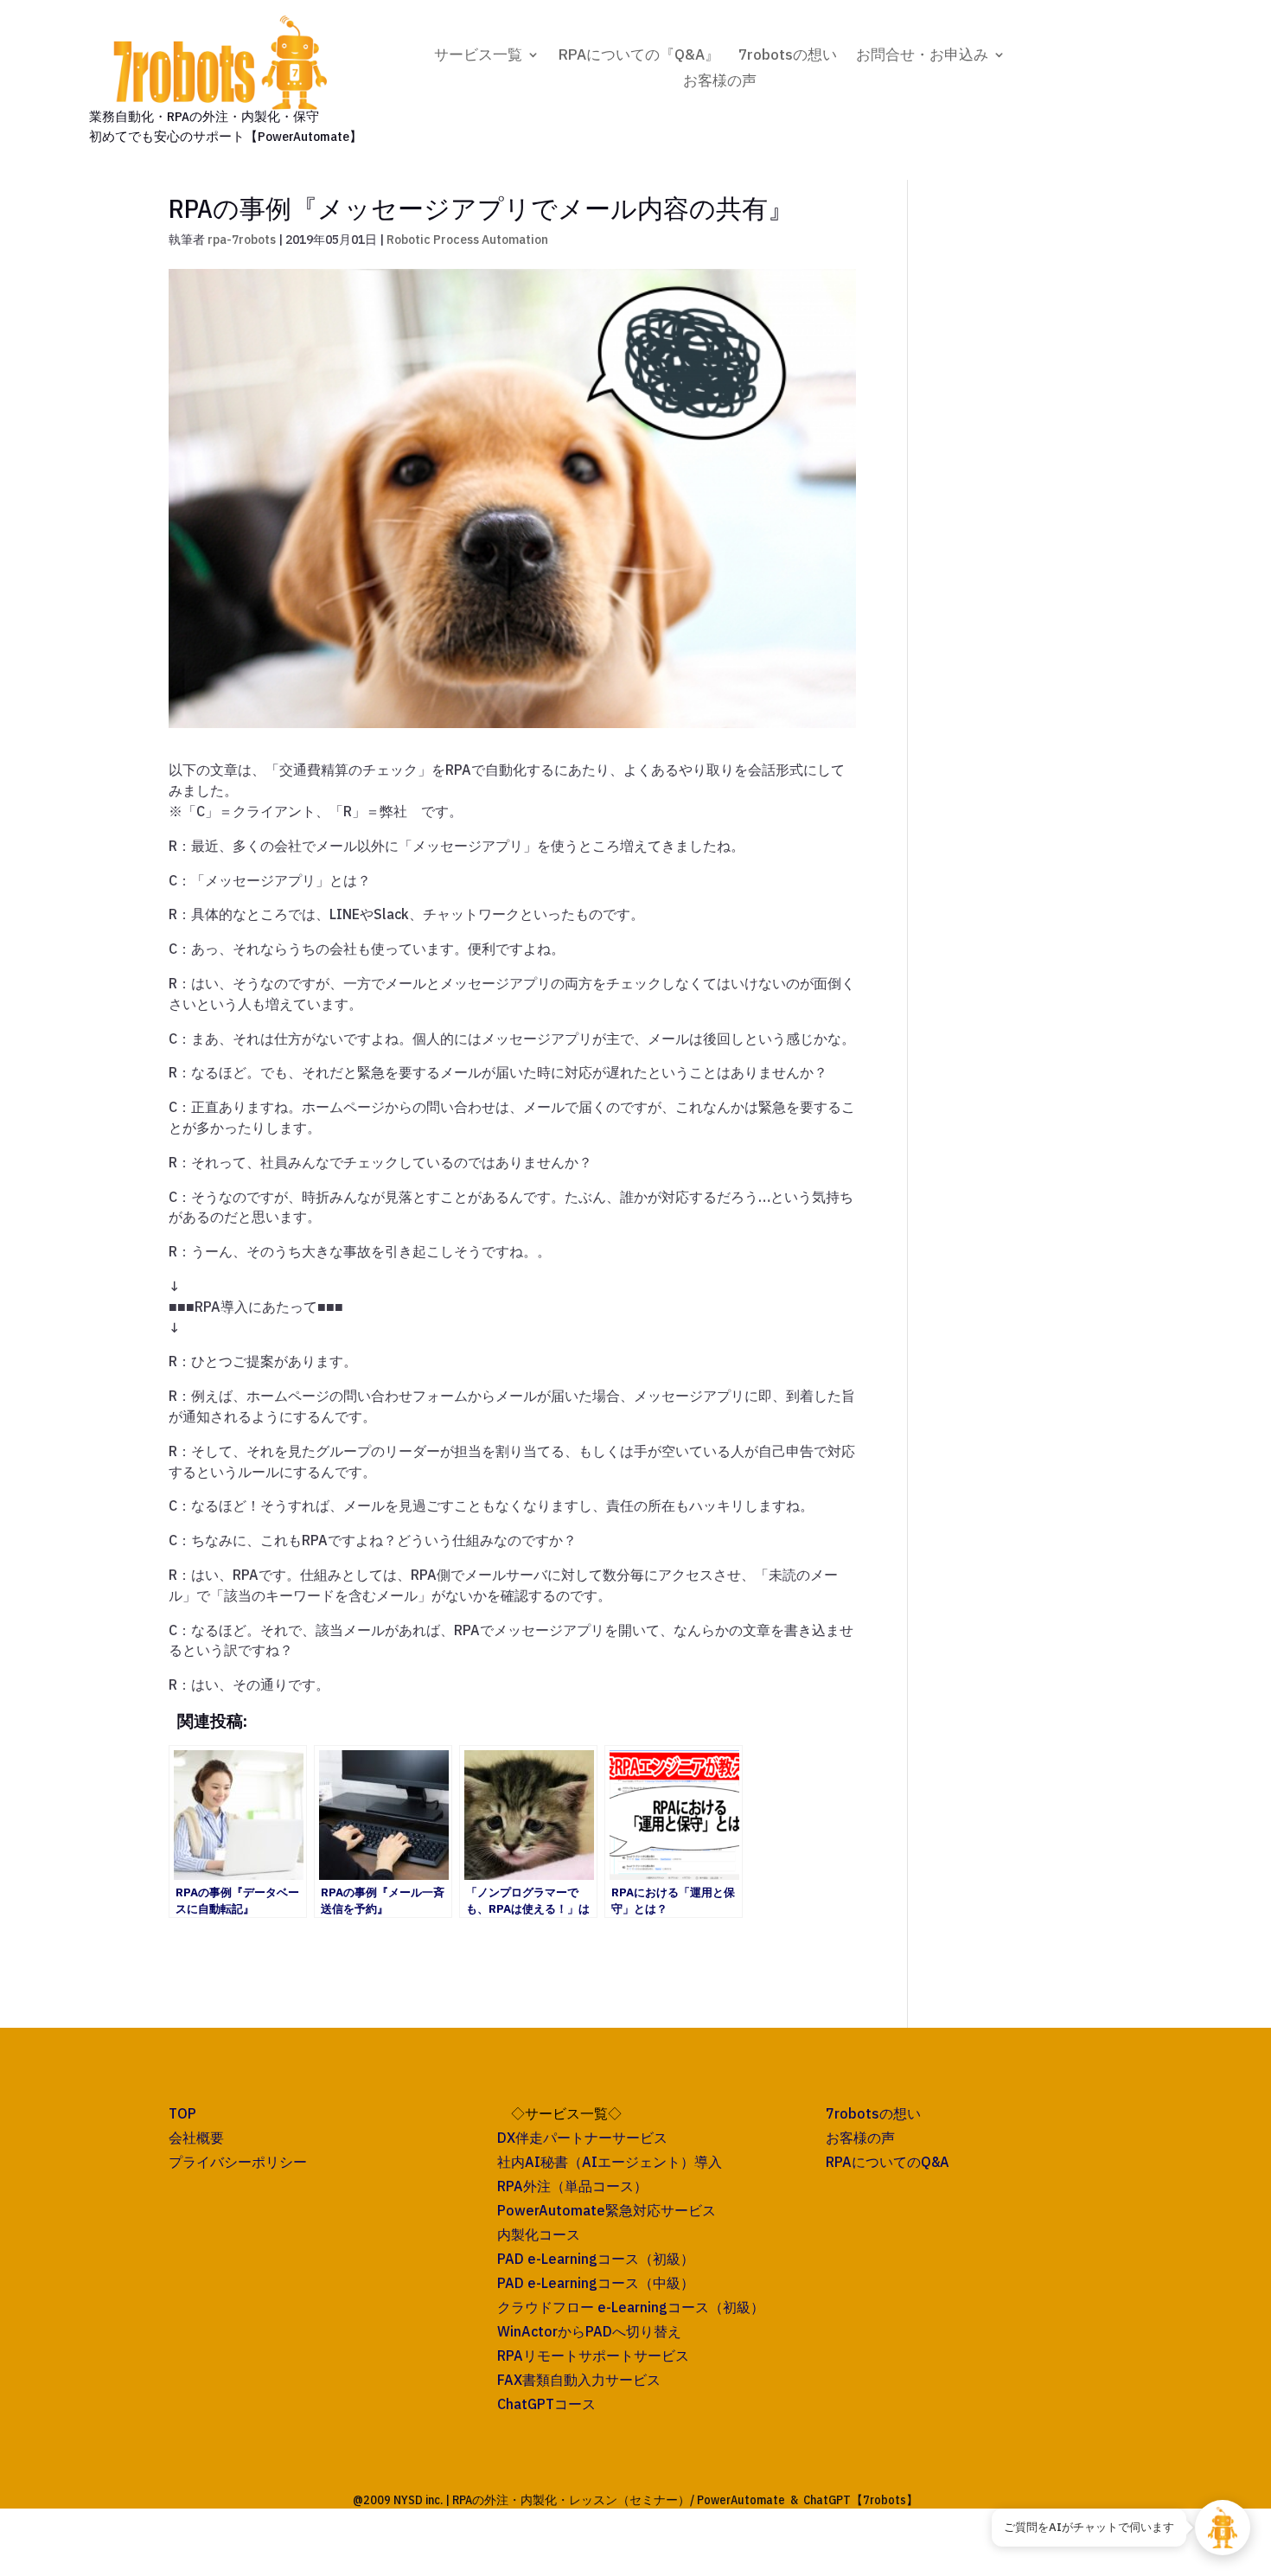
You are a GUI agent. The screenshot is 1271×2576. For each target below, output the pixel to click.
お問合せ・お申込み (922, 56)
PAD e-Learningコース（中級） (596, 2283)
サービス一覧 (478, 56)
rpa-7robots (242, 240)
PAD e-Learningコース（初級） (596, 2259)
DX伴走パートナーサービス (582, 2138)
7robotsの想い (788, 56)
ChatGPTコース (546, 2404)
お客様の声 (720, 82)
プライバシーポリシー (238, 2162)
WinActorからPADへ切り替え (589, 2331)
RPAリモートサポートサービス (593, 2355)
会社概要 (196, 2138)
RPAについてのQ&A (888, 2162)
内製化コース (539, 2234)
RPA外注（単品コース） (572, 2186)
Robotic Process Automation (467, 240)
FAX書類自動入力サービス (579, 2380)
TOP (182, 2113)
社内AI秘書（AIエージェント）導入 (610, 2162)
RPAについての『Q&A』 (639, 56)
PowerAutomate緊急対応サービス (607, 2210)
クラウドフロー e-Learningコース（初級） (631, 2307)
